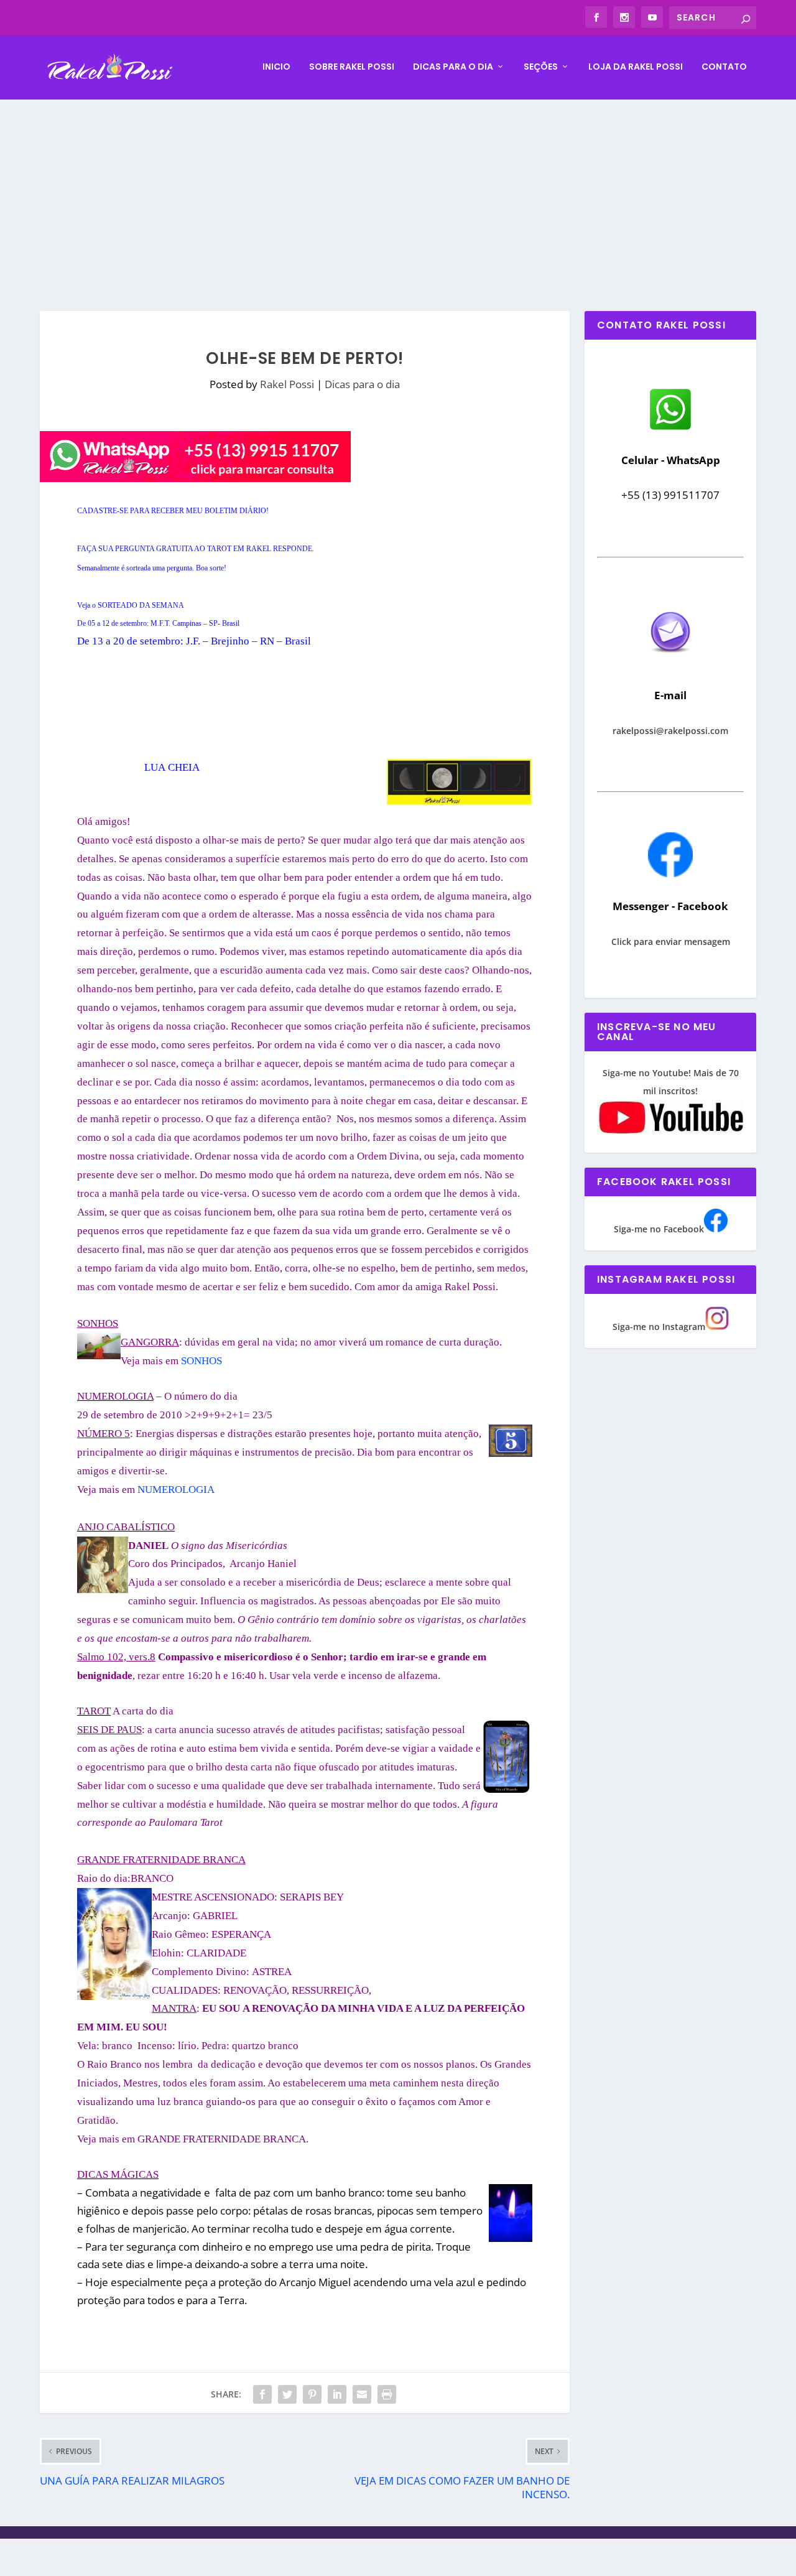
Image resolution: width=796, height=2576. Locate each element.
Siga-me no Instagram (659, 1327)
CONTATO (724, 67)
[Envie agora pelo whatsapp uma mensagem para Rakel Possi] (670, 428)
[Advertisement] (398, 193)
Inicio (276, 67)
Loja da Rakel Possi (636, 67)
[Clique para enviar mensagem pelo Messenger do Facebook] (670, 874)
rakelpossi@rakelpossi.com (670, 731)
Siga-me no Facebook (659, 1229)
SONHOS (201, 1361)
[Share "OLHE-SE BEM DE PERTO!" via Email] (362, 2394)
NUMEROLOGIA (176, 1490)
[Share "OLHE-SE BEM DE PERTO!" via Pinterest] (312, 2394)
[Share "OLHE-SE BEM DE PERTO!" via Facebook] (262, 2394)
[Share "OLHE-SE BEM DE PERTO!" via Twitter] (287, 2394)
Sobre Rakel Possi (352, 67)
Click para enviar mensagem (671, 942)
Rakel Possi (287, 384)
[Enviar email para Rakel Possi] (670, 663)
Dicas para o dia (453, 67)
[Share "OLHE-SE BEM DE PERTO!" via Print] (387, 2394)
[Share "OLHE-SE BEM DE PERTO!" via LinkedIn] (337, 2394)
